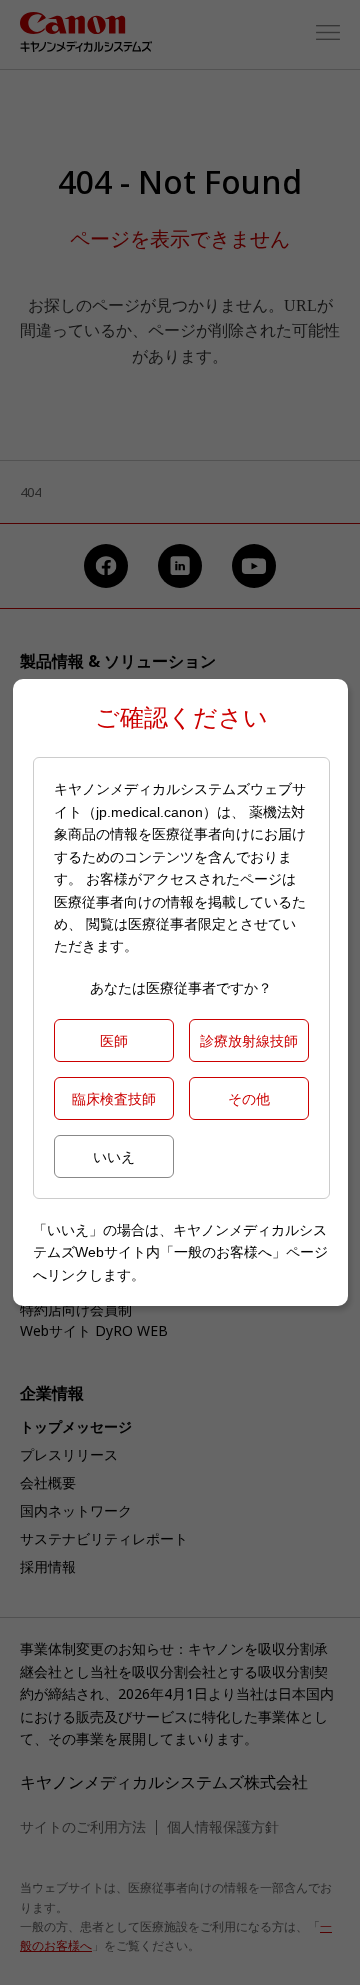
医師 (114, 1040)
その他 (249, 1098)
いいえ (114, 1156)
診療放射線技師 (249, 1040)
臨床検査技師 (114, 1098)
